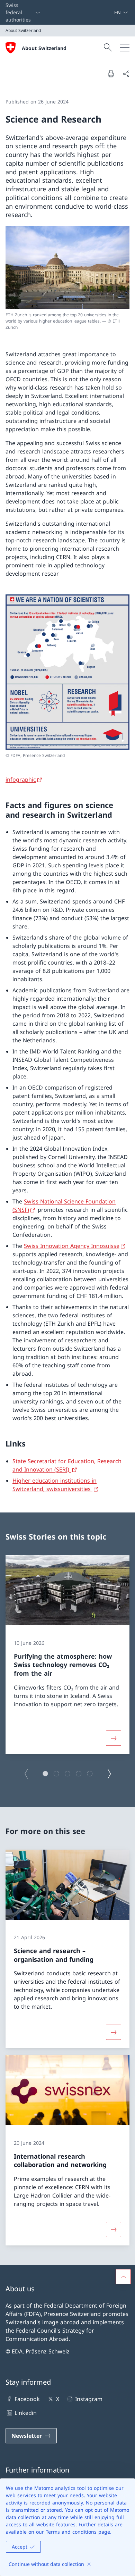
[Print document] (111, 74)
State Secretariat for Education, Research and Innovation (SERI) (67, 1465)
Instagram (89, 2399)
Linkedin (26, 2413)
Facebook (27, 2399)
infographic (21, 780)
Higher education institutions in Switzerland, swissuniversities (55, 1484)
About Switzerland (44, 48)
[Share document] (126, 74)
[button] (45, 1774)
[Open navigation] (125, 48)
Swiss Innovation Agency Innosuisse (72, 1246)
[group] (67, 1655)
